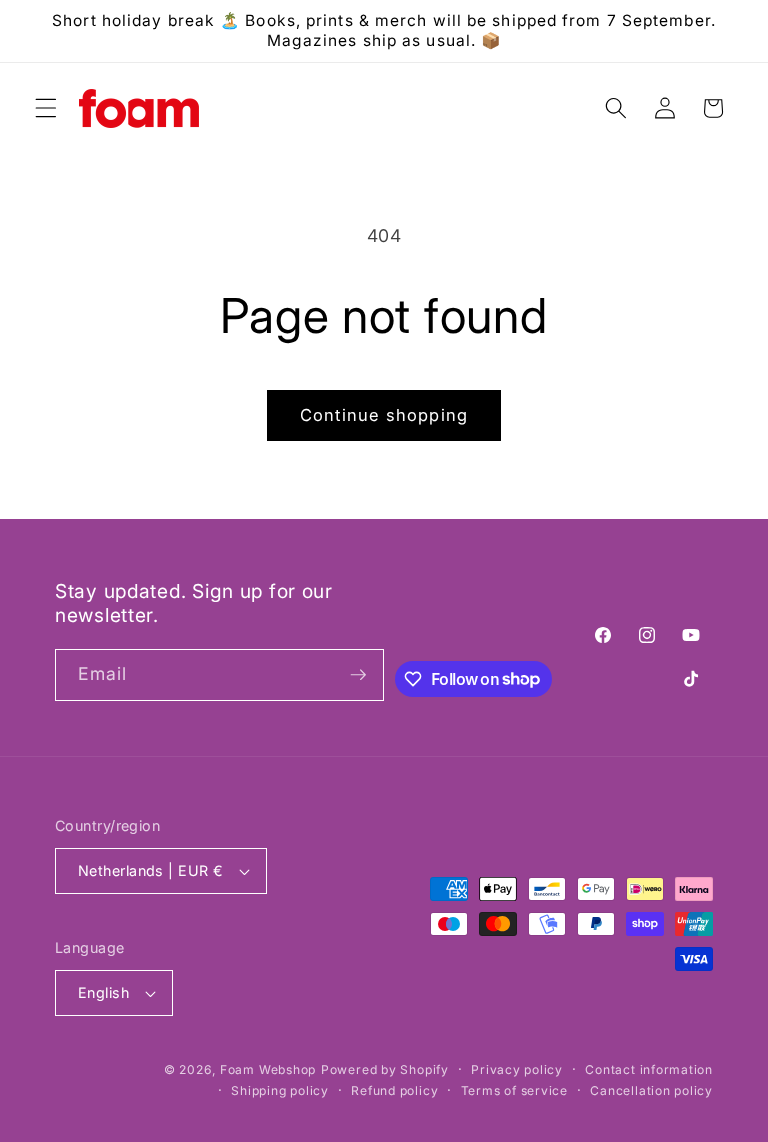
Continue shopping (384, 415)
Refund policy (394, 1090)
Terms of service (514, 1090)
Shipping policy (280, 1090)
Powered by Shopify (385, 1069)
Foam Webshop (268, 1069)
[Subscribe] (358, 675)
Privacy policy (517, 1069)
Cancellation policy (651, 1090)
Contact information (649, 1069)
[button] (46, 108)
